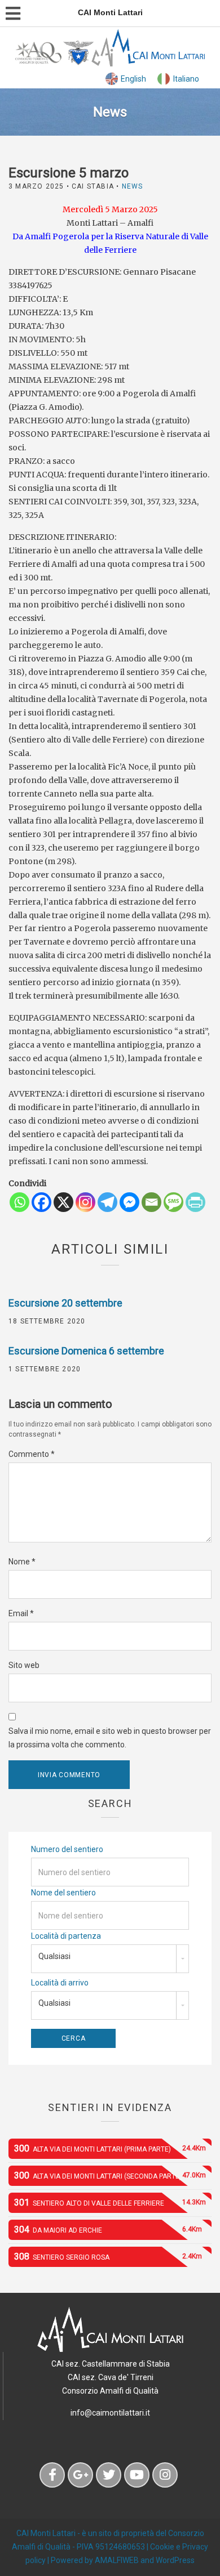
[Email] (151, 1202)
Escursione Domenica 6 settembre (86, 1351)
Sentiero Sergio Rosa (108, 2257)
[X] (63, 1202)
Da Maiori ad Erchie (108, 2230)
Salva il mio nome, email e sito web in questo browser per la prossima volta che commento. (110, 1738)
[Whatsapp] (19, 1202)
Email (21, 1613)
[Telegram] (107, 1202)
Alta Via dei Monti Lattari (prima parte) (110, 2148)
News (133, 186)
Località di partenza (66, 1936)
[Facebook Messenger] (129, 1202)
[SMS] (173, 1202)
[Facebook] (41, 1202)
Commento (32, 1454)
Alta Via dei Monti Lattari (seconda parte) (110, 2175)
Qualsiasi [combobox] (54, 1956)
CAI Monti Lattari (46, 2533)
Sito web (24, 1665)
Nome (22, 1562)
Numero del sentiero (67, 1849)
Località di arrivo (60, 1983)
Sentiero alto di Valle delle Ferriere (110, 2202)
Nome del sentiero (63, 1893)
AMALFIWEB (117, 2560)
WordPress (175, 2560)
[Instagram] (85, 1202)
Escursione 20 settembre (65, 1303)
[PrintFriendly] (195, 1202)
